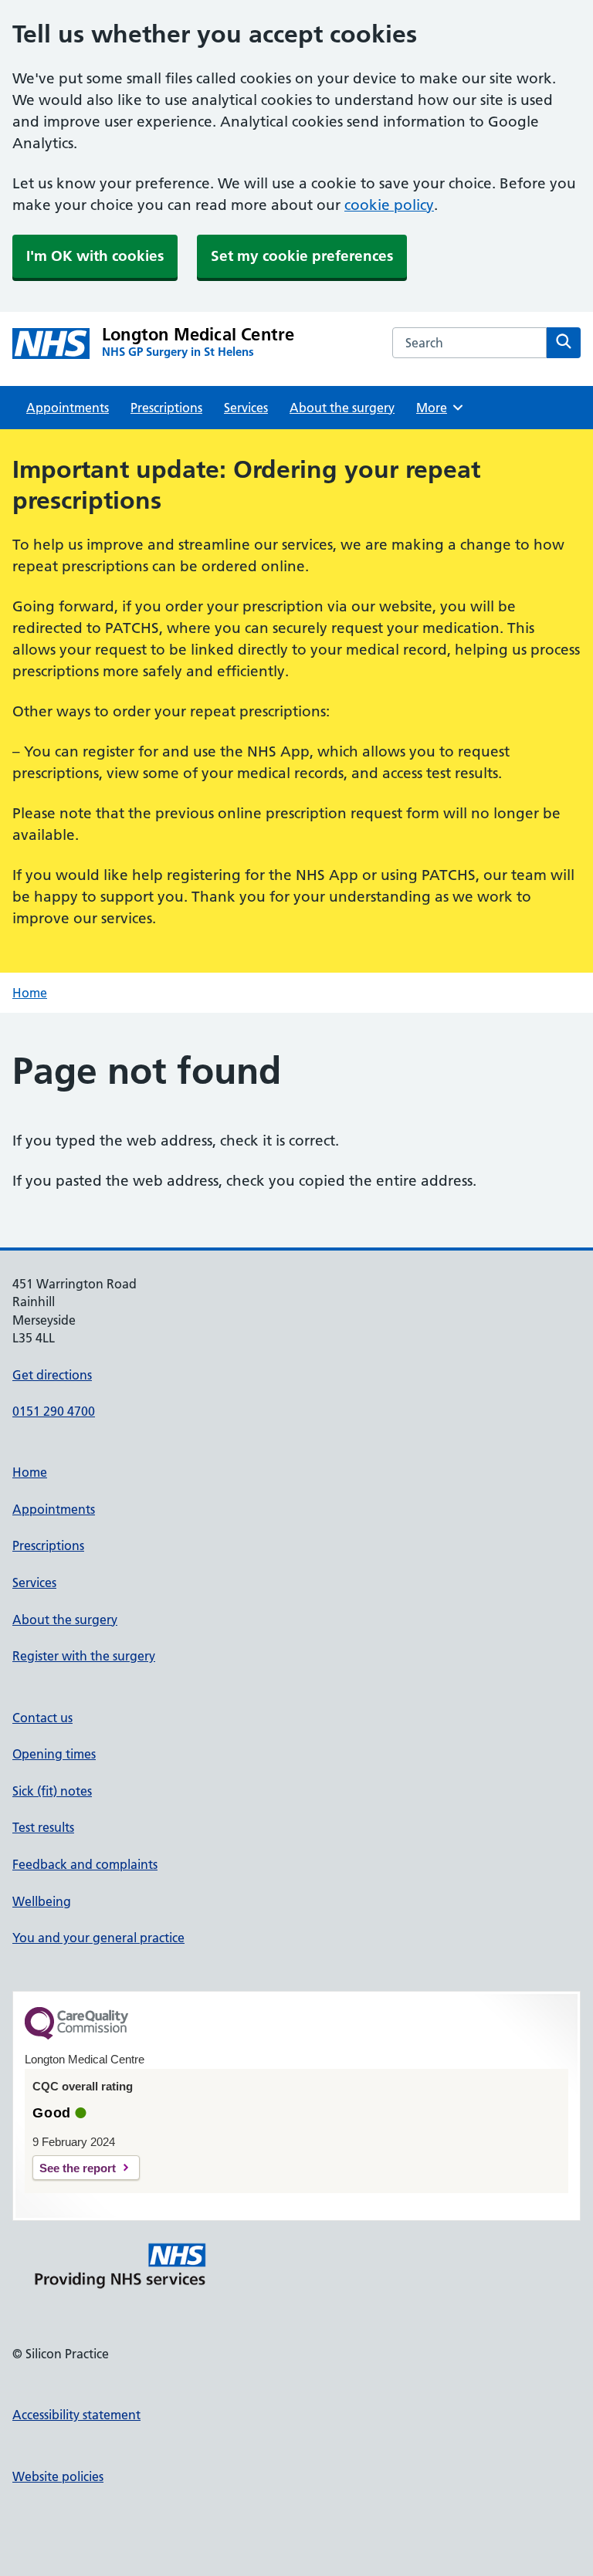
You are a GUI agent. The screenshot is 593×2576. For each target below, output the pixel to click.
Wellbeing (42, 1901)
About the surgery (342, 408)
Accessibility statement (76, 2415)
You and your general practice (98, 1938)
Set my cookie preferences (302, 256)
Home (30, 993)
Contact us (42, 1718)
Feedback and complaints (85, 1864)
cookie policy (389, 205)
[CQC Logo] (76, 2036)
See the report (78, 2168)
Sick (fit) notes (52, 1791)
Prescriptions (166, 408)
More (437, 408)
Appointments (68, 408)
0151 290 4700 (54, 1411)
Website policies (58, 2476)
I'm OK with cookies (95, 256)
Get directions (52, 1375)
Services (246, 408)
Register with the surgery (84, 1656)
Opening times (54, 1754)
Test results (43, 1827)
